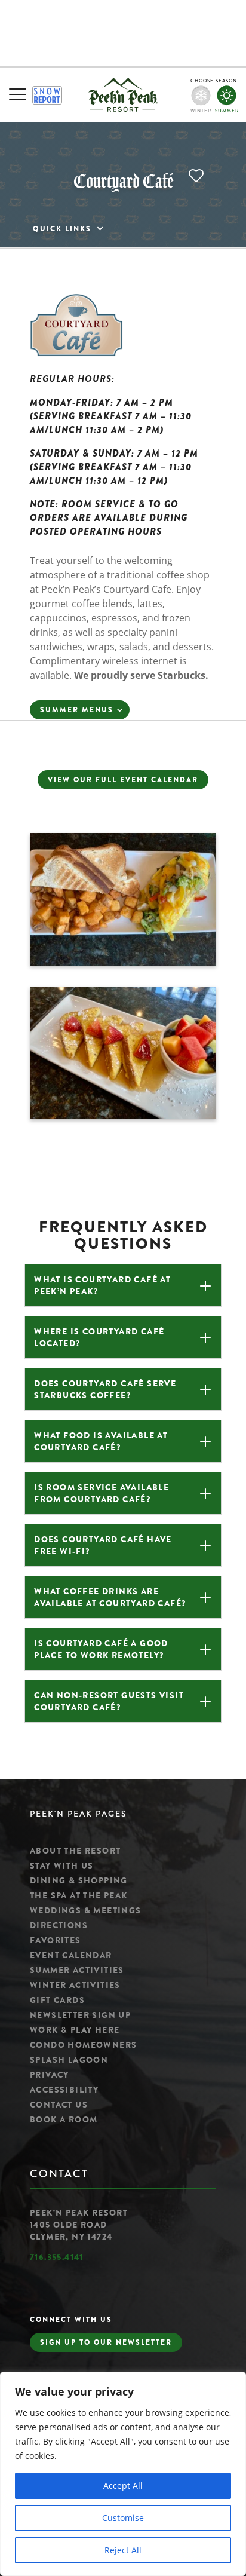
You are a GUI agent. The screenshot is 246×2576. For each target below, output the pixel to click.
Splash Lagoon (69, 2060)
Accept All (123, 2485)
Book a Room (64, 2119)
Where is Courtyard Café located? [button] (99, 1337)
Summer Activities (77, 1970)
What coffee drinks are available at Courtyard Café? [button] (110, 1597)
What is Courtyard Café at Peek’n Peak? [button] (102, 1285)
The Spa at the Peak (79, 1895)
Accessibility (64, 2090)
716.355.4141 (57, 2257)
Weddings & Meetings (86, 1910)
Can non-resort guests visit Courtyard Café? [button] (109, 1701)
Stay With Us (62, 1866)
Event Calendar (71, 1955)
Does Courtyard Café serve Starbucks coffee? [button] (105, 1389)
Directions (59, 1925)
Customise (123, 2518)
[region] (123, 2474)
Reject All (123, 2550)
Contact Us (59, 2105)
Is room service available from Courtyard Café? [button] (102, 1493)
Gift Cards (57, 2000)
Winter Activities (75, 1985)
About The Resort (75, 1851)
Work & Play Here (75, 2030)
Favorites (56, 1940)
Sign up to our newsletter (106, 2342)
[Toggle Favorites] (198, 177)
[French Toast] (123, 1116)
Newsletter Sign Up (80, 2015)
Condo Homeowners (83, 2045)
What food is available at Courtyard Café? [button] (101, 1441)
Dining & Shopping (79, 1880)
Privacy (50, 2075)
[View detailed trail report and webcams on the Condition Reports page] (47, 95)
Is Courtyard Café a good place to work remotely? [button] (101, 1649)
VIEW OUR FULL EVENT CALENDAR (123, 780)
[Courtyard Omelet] (123, 962)
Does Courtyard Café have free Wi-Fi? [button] (103, 1545)
